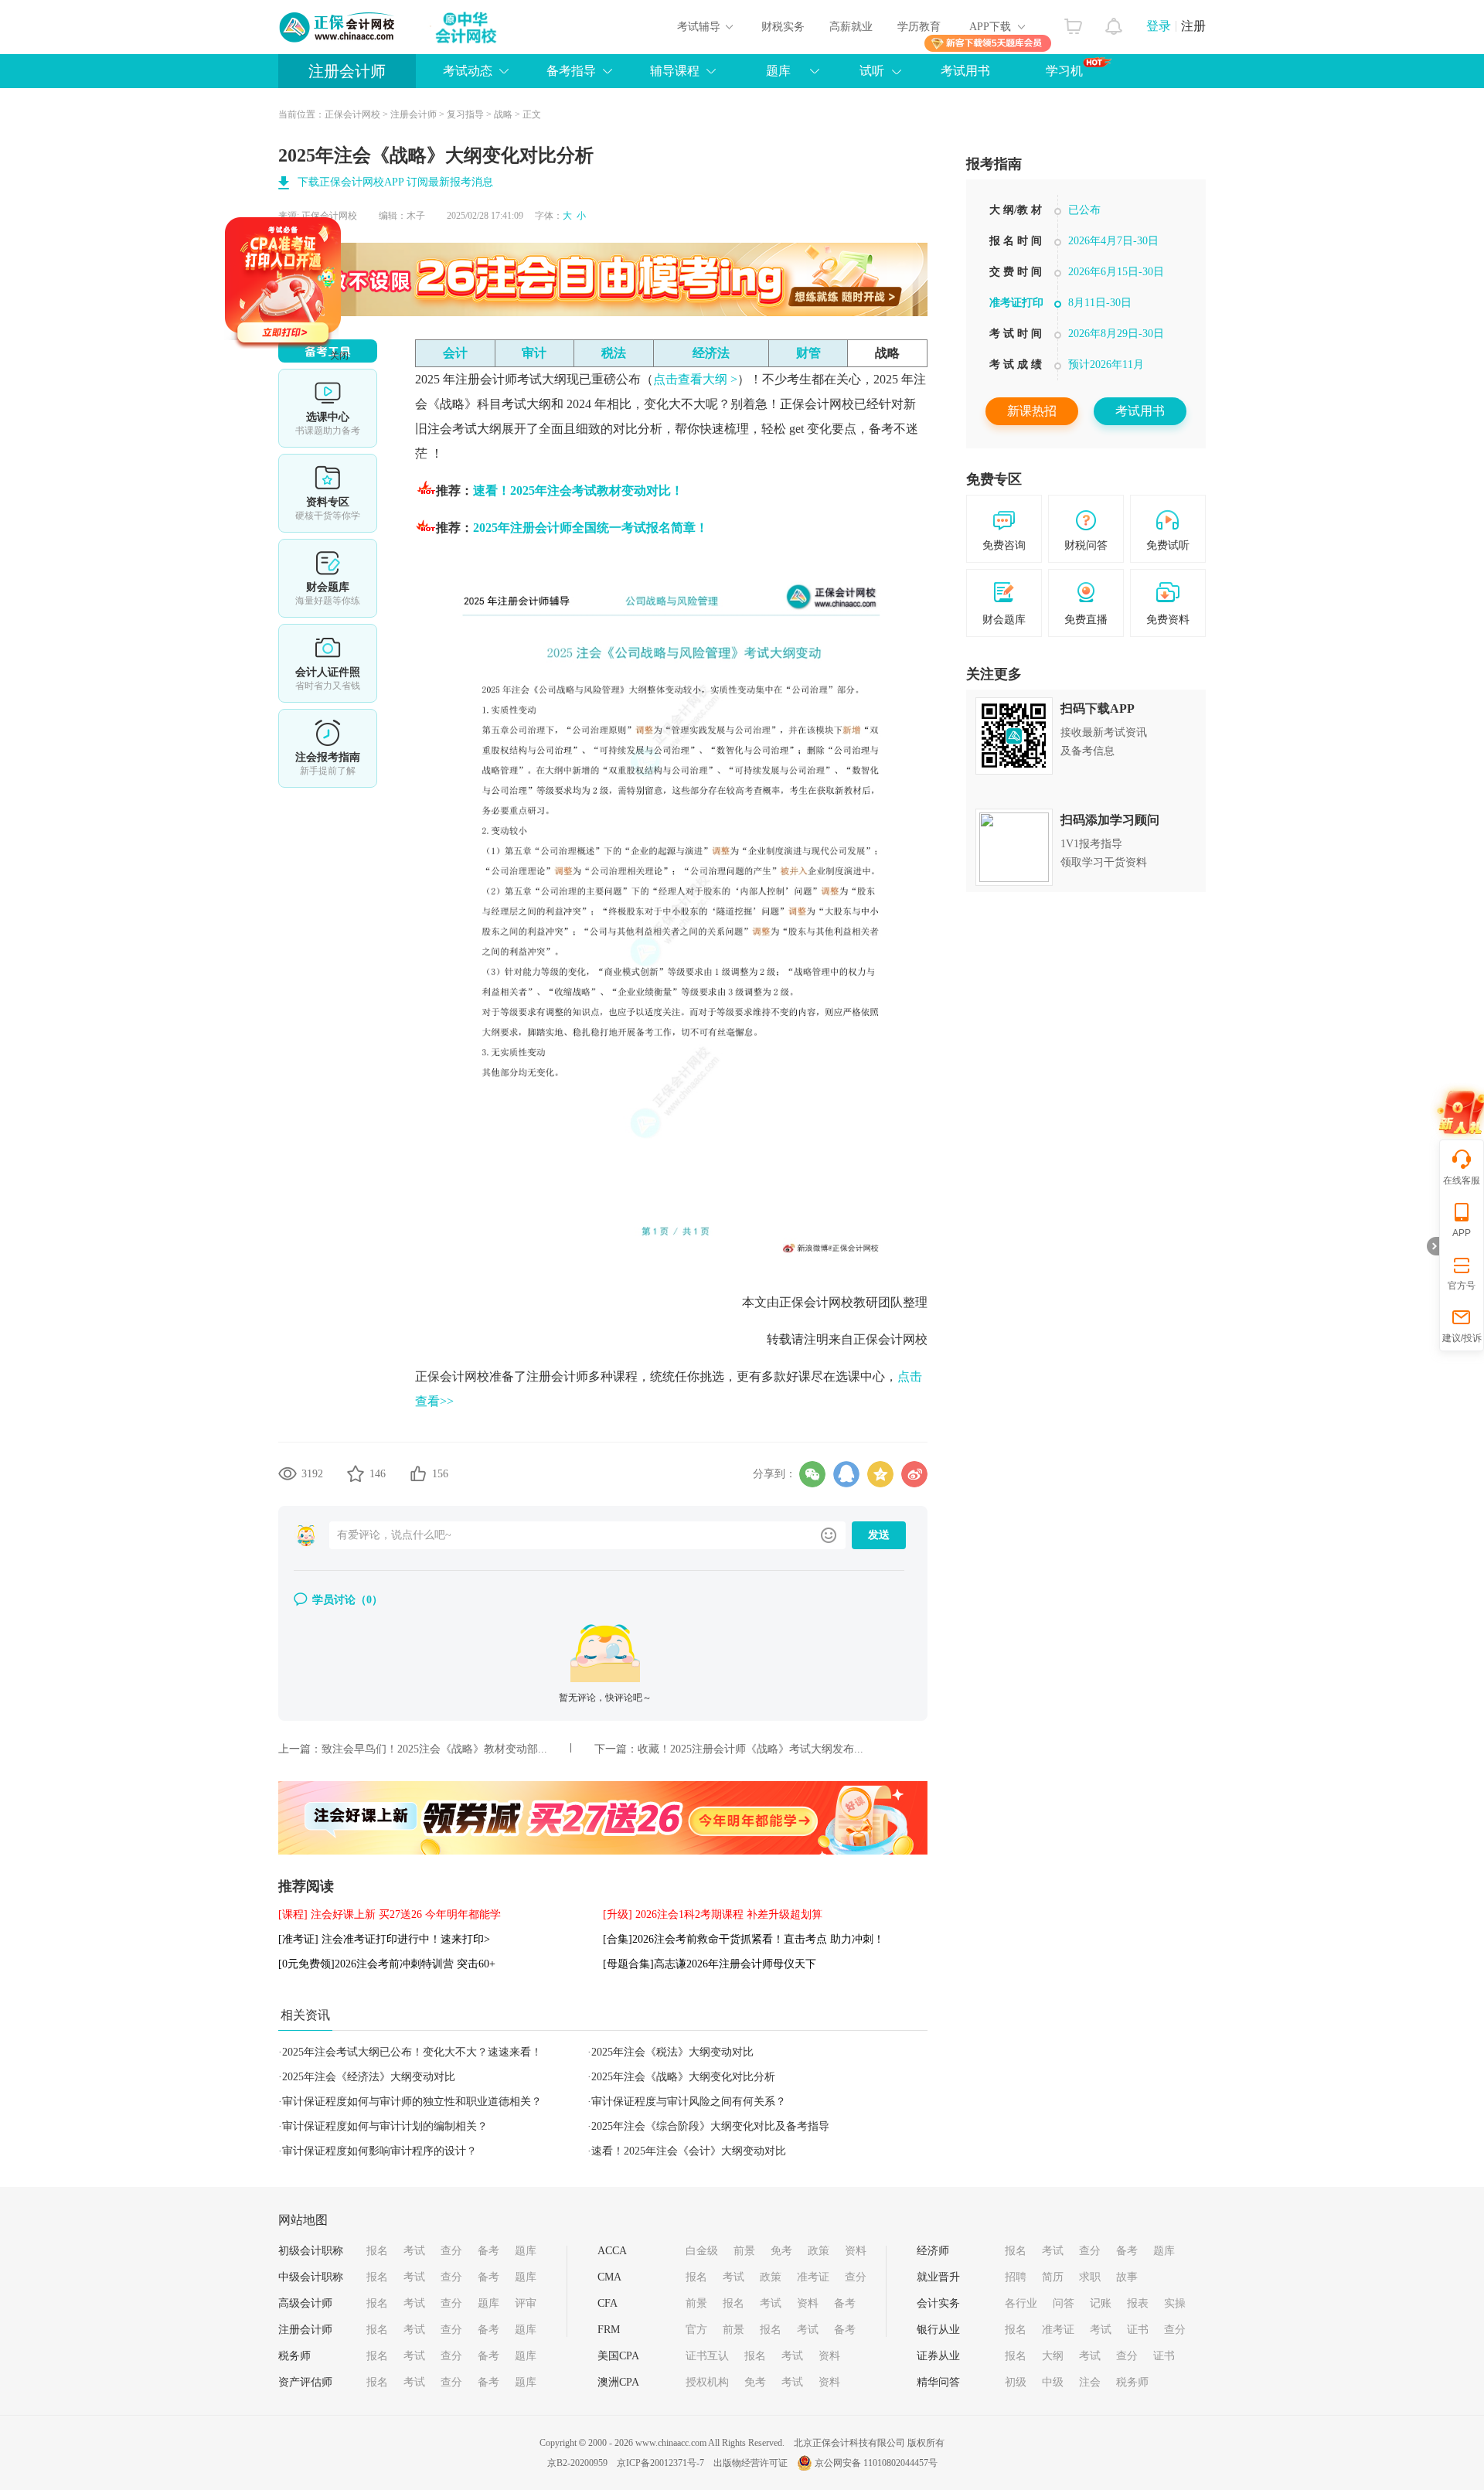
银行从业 (938, 2330)
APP (1462, 1233)
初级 (1016, 2382)
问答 (1064, 2303)
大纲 (1053, 2356)
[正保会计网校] (338, 27)
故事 (1127, 2277)
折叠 (1433, 1246)
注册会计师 (347, 71)
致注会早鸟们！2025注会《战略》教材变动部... (434, 1749)
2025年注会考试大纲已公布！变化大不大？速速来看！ (412, 2052)
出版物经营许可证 (751, 2463)
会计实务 (938, 2303)
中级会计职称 (311, 2277)
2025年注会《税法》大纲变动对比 (672, 2052)
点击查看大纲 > (695, 379)
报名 (377, 2251)
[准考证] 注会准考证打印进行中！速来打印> (384, 1939)
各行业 (1021, 2303)
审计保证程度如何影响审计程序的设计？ (380, 2151)
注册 (1193, 26)
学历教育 (919, 27)
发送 (879, 1535)
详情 (328, 748)
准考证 (813, 2277)
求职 (1090, 2277)
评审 (526, 2303)
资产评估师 (305, 2382)
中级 (1053, 2382)
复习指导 (465, 114)
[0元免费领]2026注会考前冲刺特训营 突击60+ (387, 1964)
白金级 (702, 2251)
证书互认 (707, 2356)
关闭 (402, 418)
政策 (819, 2251)
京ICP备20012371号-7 (660, 2463)
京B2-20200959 (577, 2463)
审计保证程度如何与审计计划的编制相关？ (385, 2126)
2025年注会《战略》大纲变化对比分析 (683, 2077)
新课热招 (1032, 411)
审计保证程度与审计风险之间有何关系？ (689, 2102)
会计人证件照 (328, 663)
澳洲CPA (618, 2382)
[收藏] (356, 1473)
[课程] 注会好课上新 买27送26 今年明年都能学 (390, 1914)
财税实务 (783, 27)
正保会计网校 (352, 114)
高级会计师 (305, 2303)
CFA (608, 2303)
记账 (1101, 2303)
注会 (1090, 2382)
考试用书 (965, 71)
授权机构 (707, 2382)
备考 (488, 2251)
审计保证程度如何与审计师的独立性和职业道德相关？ (412, 2102)
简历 (1053, 2277)
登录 (1159, 26)
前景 (744, 2251)
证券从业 (938, 2356)
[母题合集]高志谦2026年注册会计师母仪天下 (710, 1964)
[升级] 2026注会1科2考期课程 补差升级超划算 (713, 1914)
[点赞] (418, 1473)
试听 (872, 71)
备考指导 (571, 71)
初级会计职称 (311, 2251)
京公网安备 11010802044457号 (876, 2463)
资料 (856, 2251)
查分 (451, 2251)
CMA (609, 2277)
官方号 (1462, 1286)
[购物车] (1073, 22)
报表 (1138, 2303)
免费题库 (328, 578)
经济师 (933, 2251)
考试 (414, 2251)
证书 (1138, 2330)
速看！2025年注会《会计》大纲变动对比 (689, 2151)
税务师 (294, 2356)
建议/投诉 (1462, 1338)
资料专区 (328, 493)
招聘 (1016, 2277)
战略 (503, 114)
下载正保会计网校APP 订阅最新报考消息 (395, 182)
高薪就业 (851, 27)
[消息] (1114, 22)
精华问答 (938, 2382)
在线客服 (1462, 1180)
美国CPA (618, 2356)
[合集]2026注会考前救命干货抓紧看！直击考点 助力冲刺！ (744, 1939)
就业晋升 (938, 2277)
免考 (781, 2251)
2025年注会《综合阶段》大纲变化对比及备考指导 (710, 2126)
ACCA (612, 2251)
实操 (1175, 2303)
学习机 (1064, 71)
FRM (609, 2330)
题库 (526, 2251)
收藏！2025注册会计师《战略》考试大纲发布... (751, 1749)
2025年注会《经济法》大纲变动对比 (369, 2077)
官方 (696, 2330)
